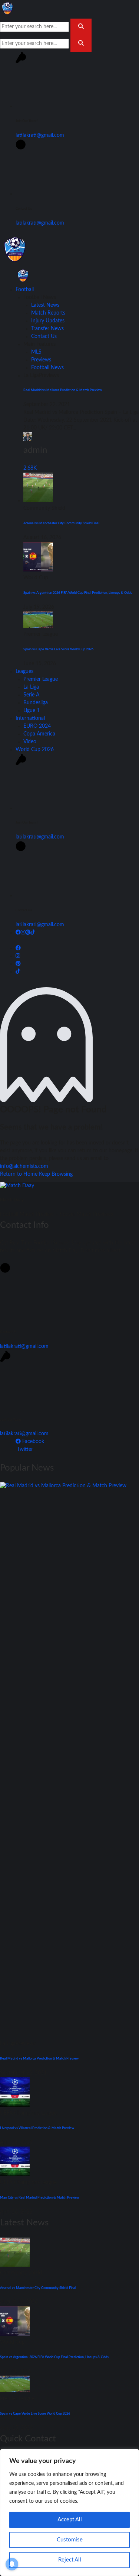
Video (30, 742)
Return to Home (19, 1174)
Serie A (31, 695)
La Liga (31, 687)
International (30, 718)
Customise (70, 2540)
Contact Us (44, 337)
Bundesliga (36, 703)
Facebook (32, 1442)
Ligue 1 (32, 711)
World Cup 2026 (35, 750)
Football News (47, 368)
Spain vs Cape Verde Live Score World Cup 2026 (58, 649)
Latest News (45, 305)
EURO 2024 (37, 726)
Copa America (39, 734)
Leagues (24, 672)
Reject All (70, 2560)
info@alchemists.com (24, 1166)
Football (25, 290)
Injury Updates (48, 321)
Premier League (41, 679)
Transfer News (47, 329)
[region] (69, 2512)
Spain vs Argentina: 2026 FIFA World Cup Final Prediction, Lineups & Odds (78, 593)
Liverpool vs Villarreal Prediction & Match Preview (37, 2128)
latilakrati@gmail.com (40, 135)
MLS (36, 352)
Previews (41, 360)
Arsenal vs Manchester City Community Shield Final (61, 523)
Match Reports (48, 313)
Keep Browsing (56, 1174)
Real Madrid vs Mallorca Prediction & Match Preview (63, 390)
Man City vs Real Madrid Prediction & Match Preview (40, 2197)
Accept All (70, 2520)
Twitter (24, 1449)
